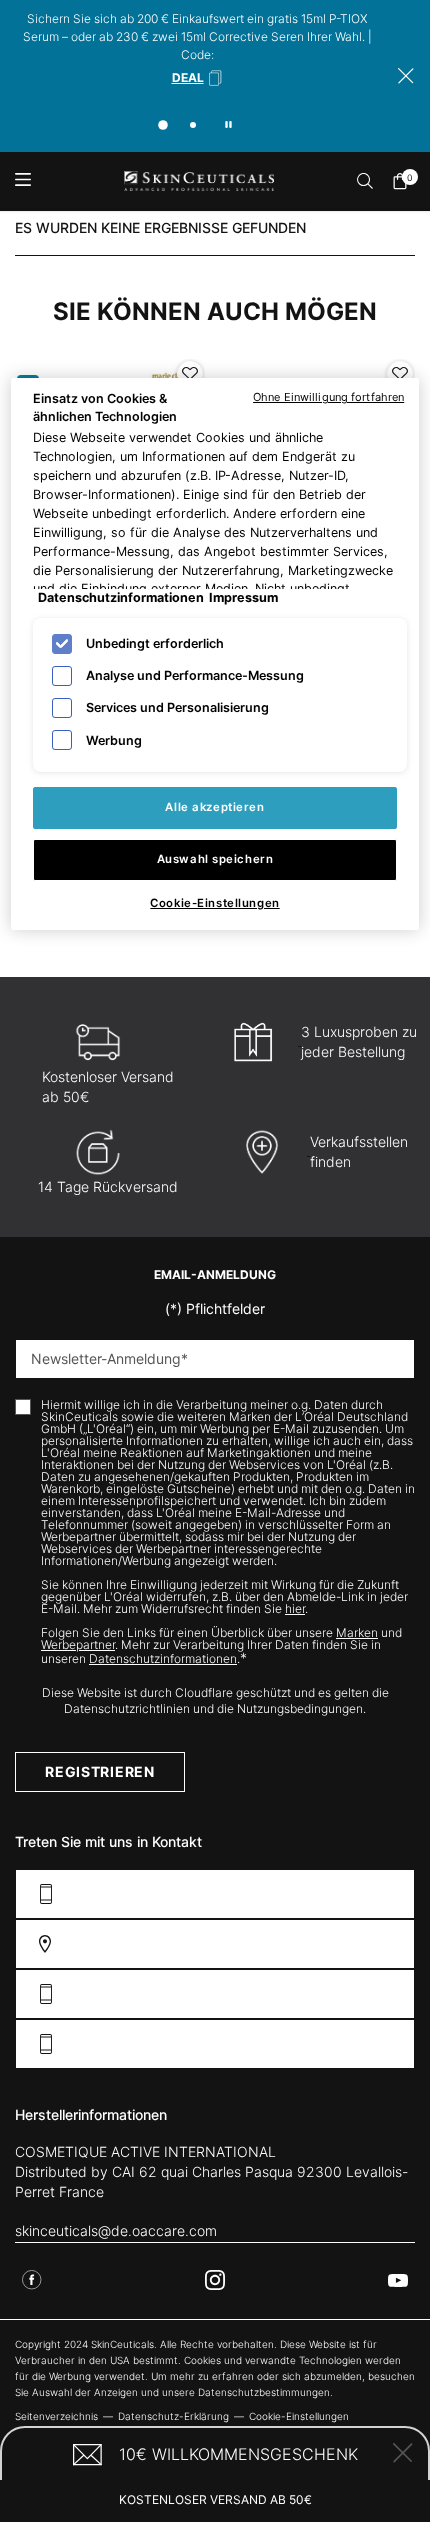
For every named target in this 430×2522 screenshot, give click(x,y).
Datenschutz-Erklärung (173, 2416)
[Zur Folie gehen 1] (163, 125)
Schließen (403, 2453)
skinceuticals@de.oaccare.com (116, 2230)
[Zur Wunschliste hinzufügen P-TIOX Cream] (400, 374)
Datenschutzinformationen (163, 1658)
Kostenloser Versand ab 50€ (215, 2499)
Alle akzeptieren (214, 807)
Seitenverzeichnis (56, 2416)
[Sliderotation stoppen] (228, 124)
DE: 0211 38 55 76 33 (333, 1993)
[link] (405, 181)
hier (295, 1608)
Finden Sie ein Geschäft (316, 1943)
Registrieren (99, 1771)
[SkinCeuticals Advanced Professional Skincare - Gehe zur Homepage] (199, 181)
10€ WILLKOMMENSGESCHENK (238, 2454)
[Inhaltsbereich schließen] (406, 76)
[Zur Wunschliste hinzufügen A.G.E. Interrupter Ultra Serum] (190, 374)
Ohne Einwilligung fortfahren (328, 397)
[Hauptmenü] (22, 181)
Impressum (243, 597)
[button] (197, 78)
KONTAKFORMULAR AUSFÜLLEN (299, 1893)
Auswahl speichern (215, 859)
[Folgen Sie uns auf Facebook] (32, 2280)
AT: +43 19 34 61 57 (336, 2043)
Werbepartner (78, 1644)
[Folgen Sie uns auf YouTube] (398, 2280)
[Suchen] (366, 181)
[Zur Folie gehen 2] (193, 125)
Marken (357, 1632)
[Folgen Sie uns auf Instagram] (215, 2280)
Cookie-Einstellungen (214, 903)
